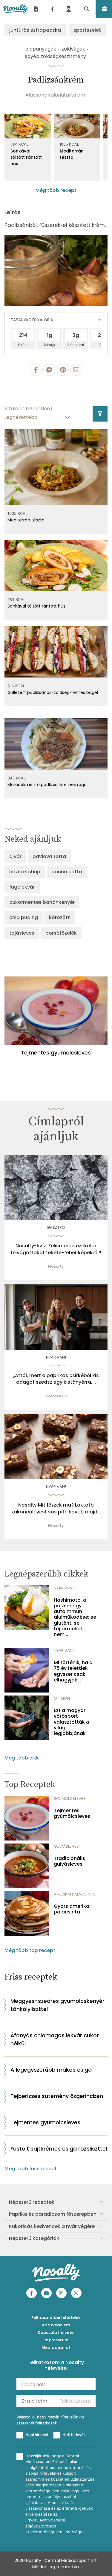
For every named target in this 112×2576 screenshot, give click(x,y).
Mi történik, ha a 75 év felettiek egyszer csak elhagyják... (73, 1671)
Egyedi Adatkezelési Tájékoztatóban (45, 2523)
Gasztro (56, 1227)
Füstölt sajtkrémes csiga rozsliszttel (59, 2149)
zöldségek (73, 49)
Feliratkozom (75, 2401)
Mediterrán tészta (72, 154)
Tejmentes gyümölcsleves (72, 1813)
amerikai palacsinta (74, 1894)
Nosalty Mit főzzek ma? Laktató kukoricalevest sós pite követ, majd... (56, 1508)
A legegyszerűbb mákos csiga (51, 2070)
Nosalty (56, 1266)
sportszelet (87, 30)
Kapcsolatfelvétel (56, 2332)
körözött (59, 917)
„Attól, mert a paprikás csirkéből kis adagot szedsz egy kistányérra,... (56, 1379)
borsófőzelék (61, 933)
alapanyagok (41, 49)
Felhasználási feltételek (56, 2318)
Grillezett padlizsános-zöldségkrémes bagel (53, 692)
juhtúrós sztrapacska (35, 30)
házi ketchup (25, 872)
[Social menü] (52, 9)
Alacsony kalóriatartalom (55, 95)
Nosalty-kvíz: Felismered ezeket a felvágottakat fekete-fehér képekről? (56, 1249)
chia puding (24, 917)
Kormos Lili (56, 1396)
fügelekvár (22, 887)
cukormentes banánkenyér (42, 902)
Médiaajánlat (56, 2347)
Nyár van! (56, 1357)
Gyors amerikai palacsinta (72, 1909)
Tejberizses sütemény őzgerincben (57, 2096)
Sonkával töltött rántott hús (26, 157)
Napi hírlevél (37, 2435)
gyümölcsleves (70, 1799)
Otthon (62, 1698)
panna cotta (67, 872)
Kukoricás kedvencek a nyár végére (52, 2226)
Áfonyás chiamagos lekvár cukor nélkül (55, 2039)
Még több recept (56, 190)
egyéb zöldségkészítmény (55, 56)
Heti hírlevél (73, 2435)
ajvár (15, 856)
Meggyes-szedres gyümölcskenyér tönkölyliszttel (57, 2005)
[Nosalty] (15, 9)
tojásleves (22, 933)
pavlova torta (49, 856)
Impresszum (56, 2340)
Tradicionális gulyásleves (69, 1861)
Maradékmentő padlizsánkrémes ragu (47, 785)
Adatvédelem (56, 2325)
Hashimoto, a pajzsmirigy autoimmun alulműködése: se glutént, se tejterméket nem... (75, 1617)
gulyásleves (66, 1846)
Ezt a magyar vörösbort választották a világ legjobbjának (72, 1722)
